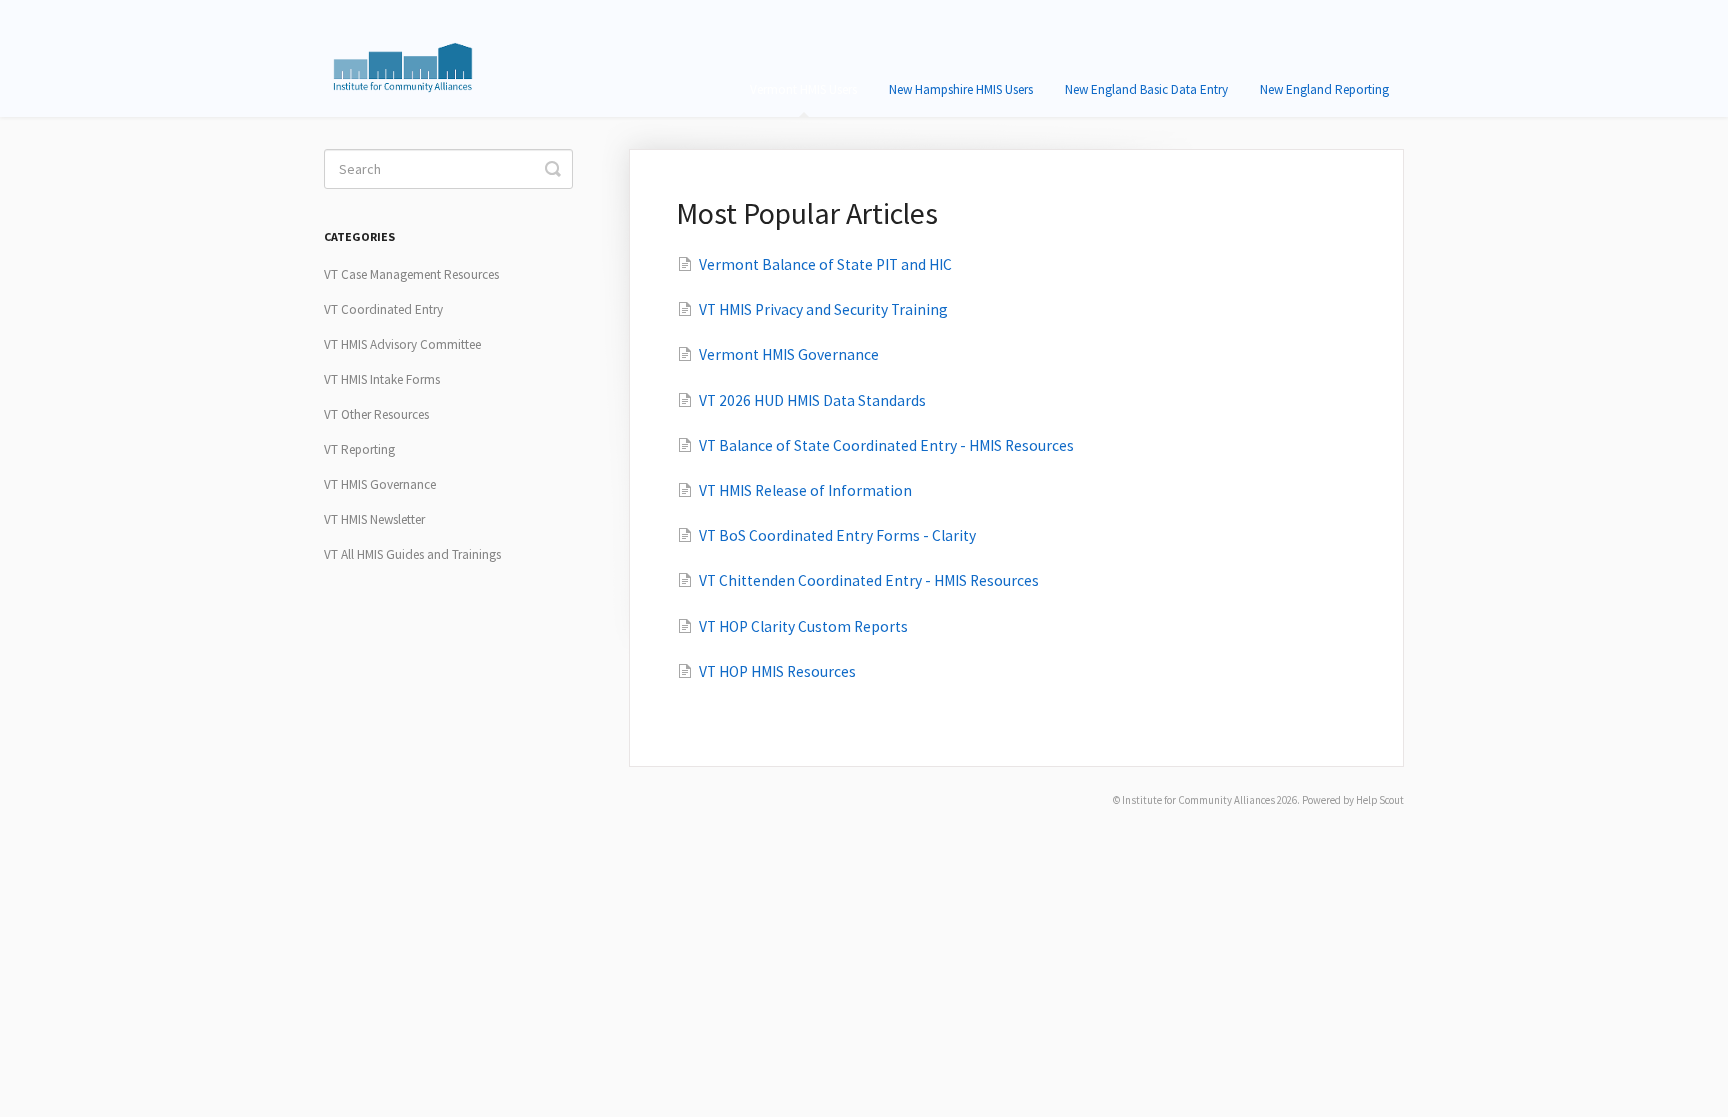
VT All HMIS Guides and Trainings (412, 554)
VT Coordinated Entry (383, 309)
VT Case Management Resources (411, 274)
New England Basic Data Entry (1146, 89)
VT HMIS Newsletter (374, 519)
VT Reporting (359, 449)
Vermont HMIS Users (803, 89)
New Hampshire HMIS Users (961, 89)
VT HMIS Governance (380, 484)
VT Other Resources (376, 414)
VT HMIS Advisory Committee (402, 344)
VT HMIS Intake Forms (382, 379)
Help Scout (1380, 800)
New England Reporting (1324, 89)
